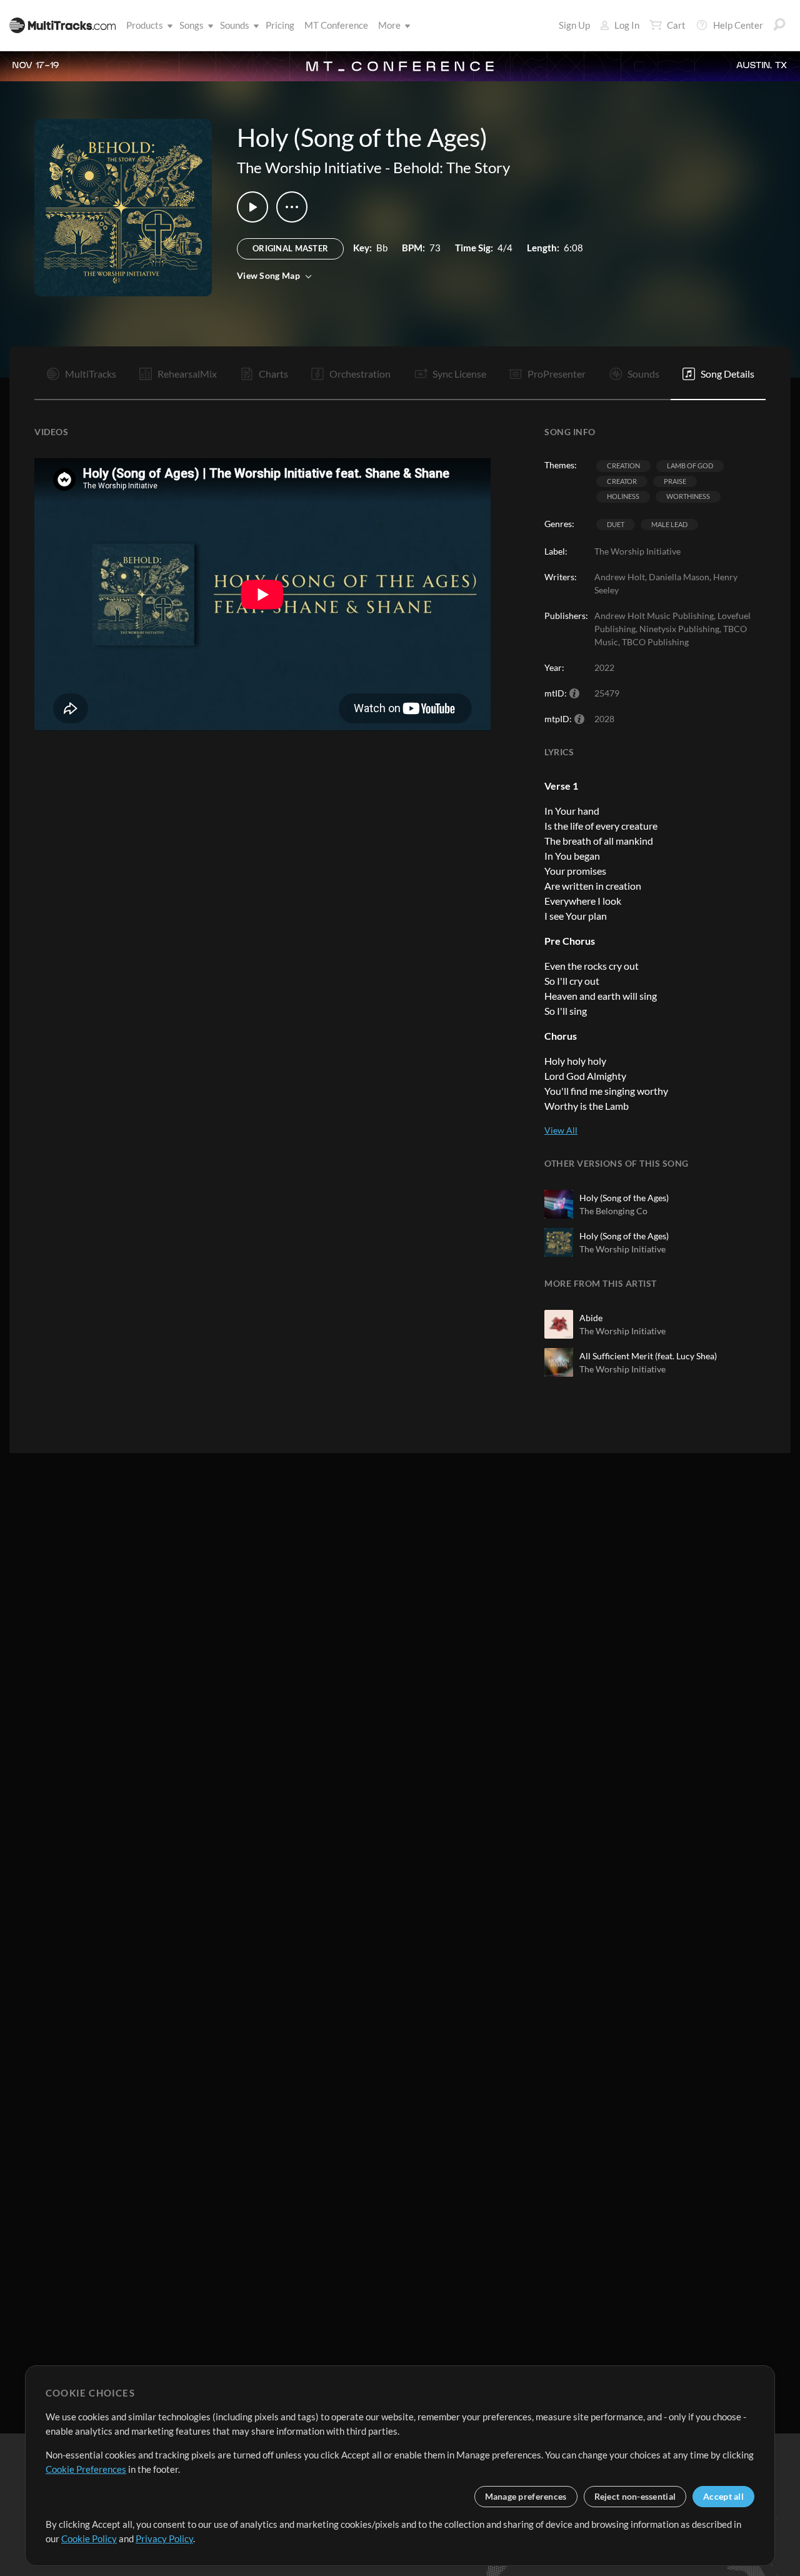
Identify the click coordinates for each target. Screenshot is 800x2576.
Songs (192, 25)
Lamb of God (690, 465)
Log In (627, 25)
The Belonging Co (613, 1211)
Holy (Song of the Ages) (624, 1198)
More (389, 25)
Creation (623, 465)
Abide (591, 1318)
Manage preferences (526, 2496)
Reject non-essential (635, 2496)
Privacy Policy (164, 2538)
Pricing (280, 25)
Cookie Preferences (86, 2469)
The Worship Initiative (309, 167)
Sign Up (574, 25)
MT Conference (336, 25)
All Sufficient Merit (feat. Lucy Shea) (648, 1356)
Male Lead (669, 524)
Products (145, 25)
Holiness (623, 496)
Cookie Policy (89, 2538)
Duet (616, 524)
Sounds (235, 25)
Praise (675, 481)
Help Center (738, 25)
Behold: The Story (452, 167)
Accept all (723, 2496)
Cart (676, 25)
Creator (622, 481)
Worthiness (688, 496)
